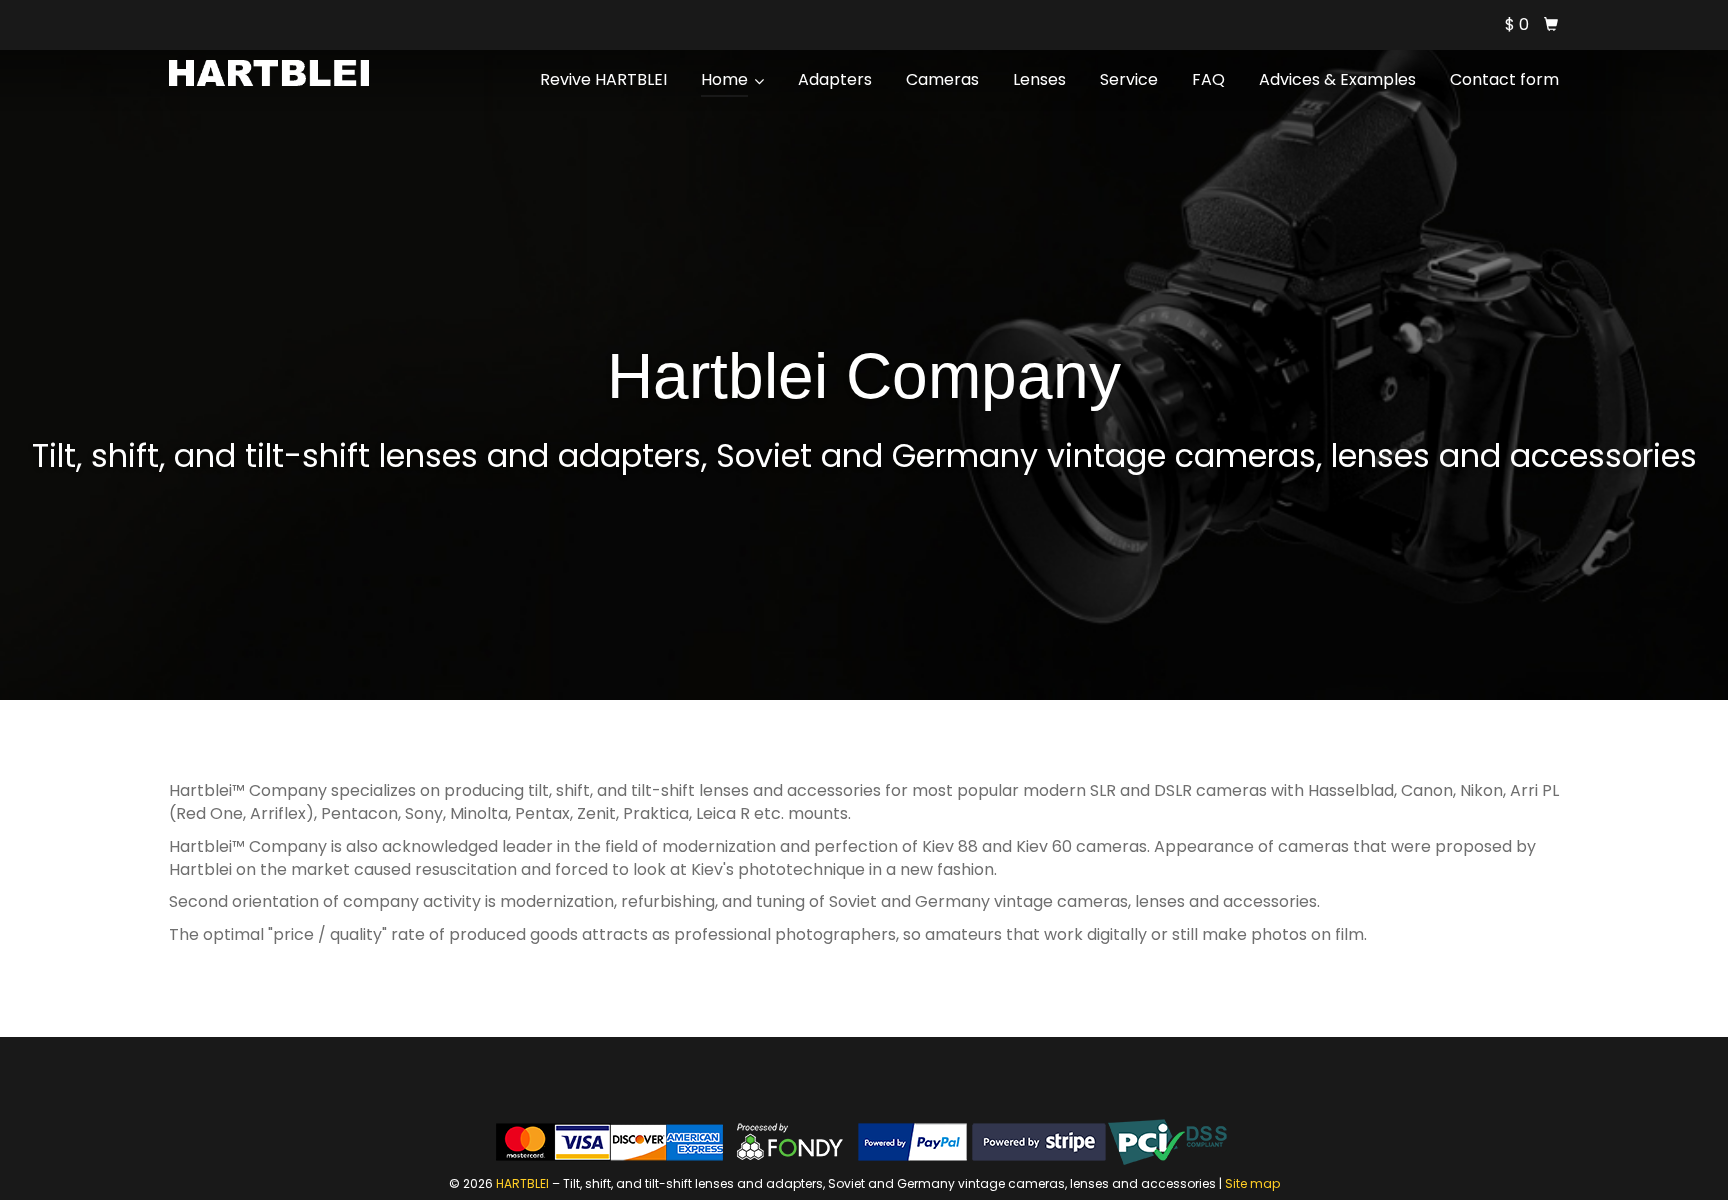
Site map (1252, 1183)
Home (726, 79)
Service (1129, 79)
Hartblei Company (864, 376)
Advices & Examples (1337, 79)
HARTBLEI (522, 1183)
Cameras (942, 79)
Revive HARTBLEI (603, 79)
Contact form (1504, 79)
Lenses (1039, 79)
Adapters (835, 79)
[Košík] (1551, 25)
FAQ (1208, 79)
